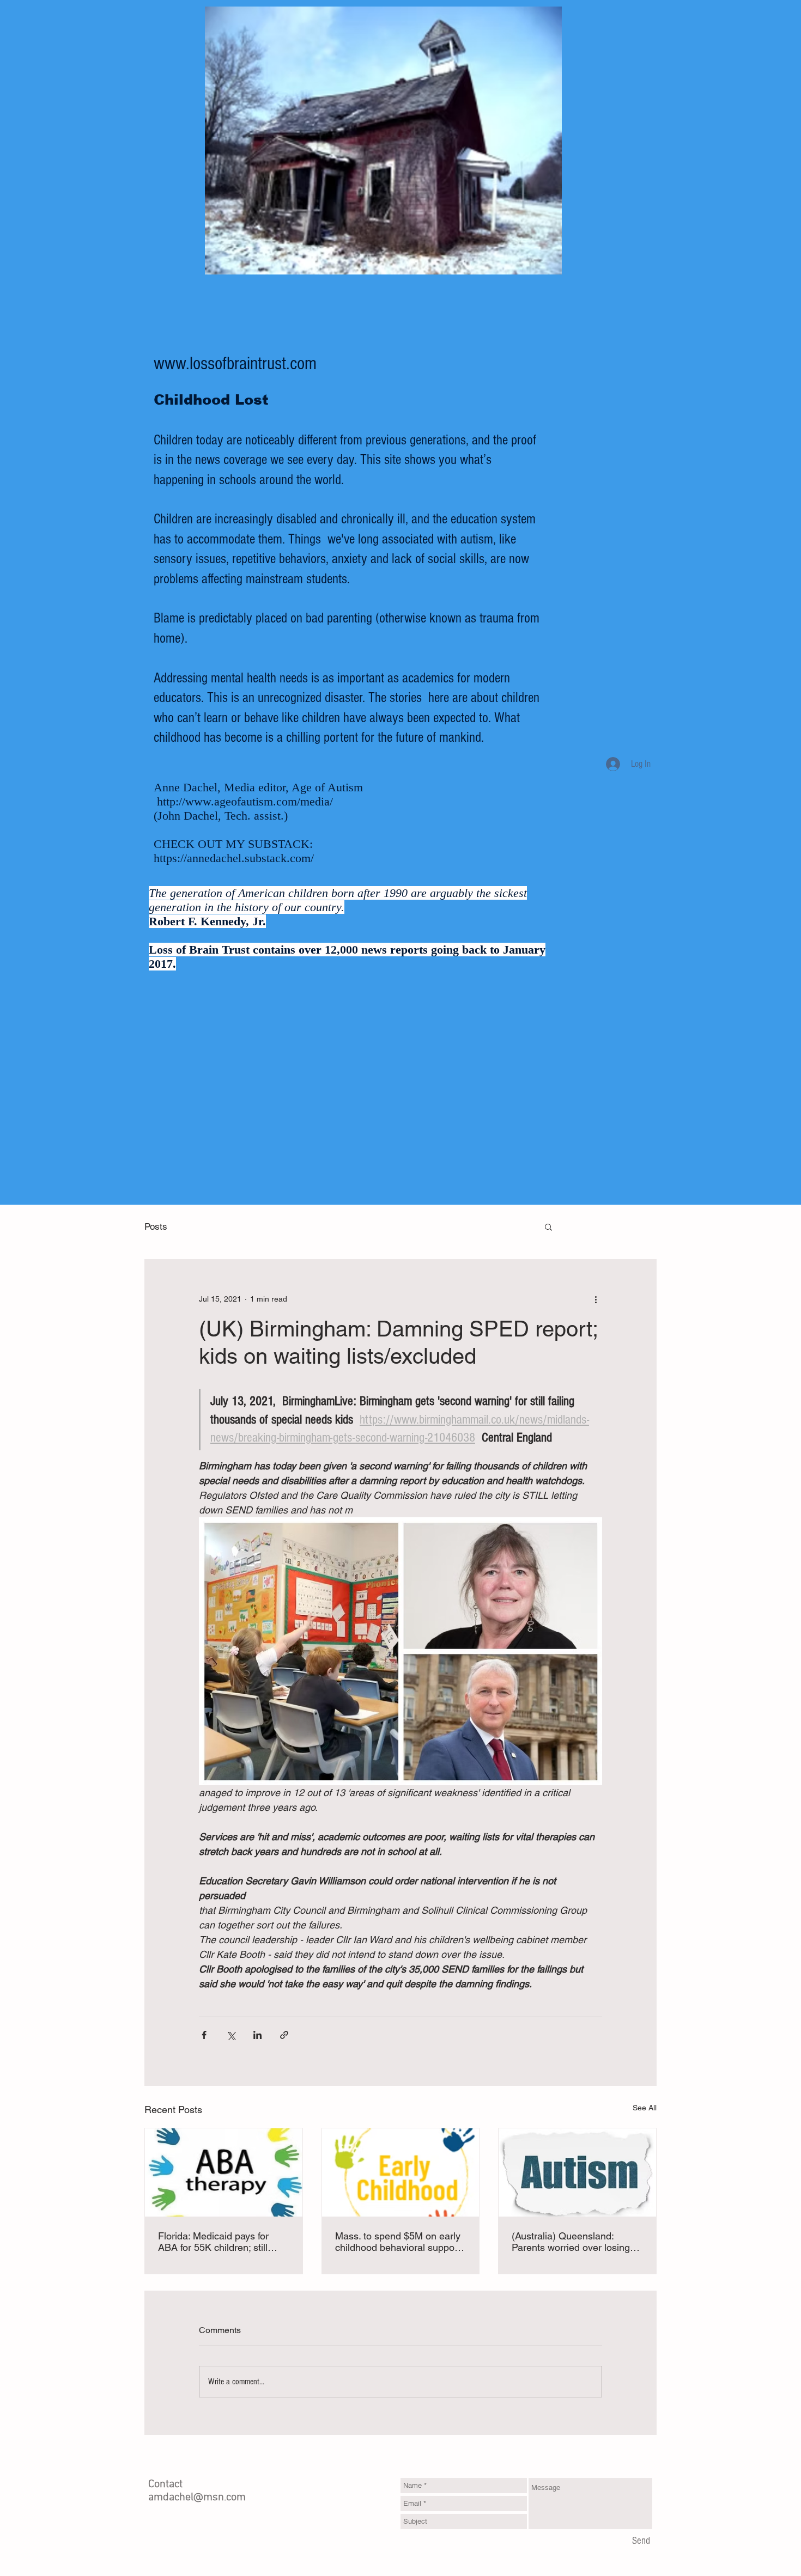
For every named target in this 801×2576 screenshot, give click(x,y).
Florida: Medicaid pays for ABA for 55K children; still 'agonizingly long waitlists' (213, 2242)
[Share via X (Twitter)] (231, 2035)
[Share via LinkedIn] (257, 2035)
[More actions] (596, 1299)
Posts (156, 1226)
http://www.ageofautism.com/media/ (245, 801)
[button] (548, 1226)
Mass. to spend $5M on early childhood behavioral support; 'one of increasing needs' (399, 2242)
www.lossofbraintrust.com (235, 364)
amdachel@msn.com (197, 2498)
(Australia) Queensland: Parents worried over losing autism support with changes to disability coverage (574, 2242)
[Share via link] (284, 2035)
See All (645, 2108)
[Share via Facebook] (204, 2035)
